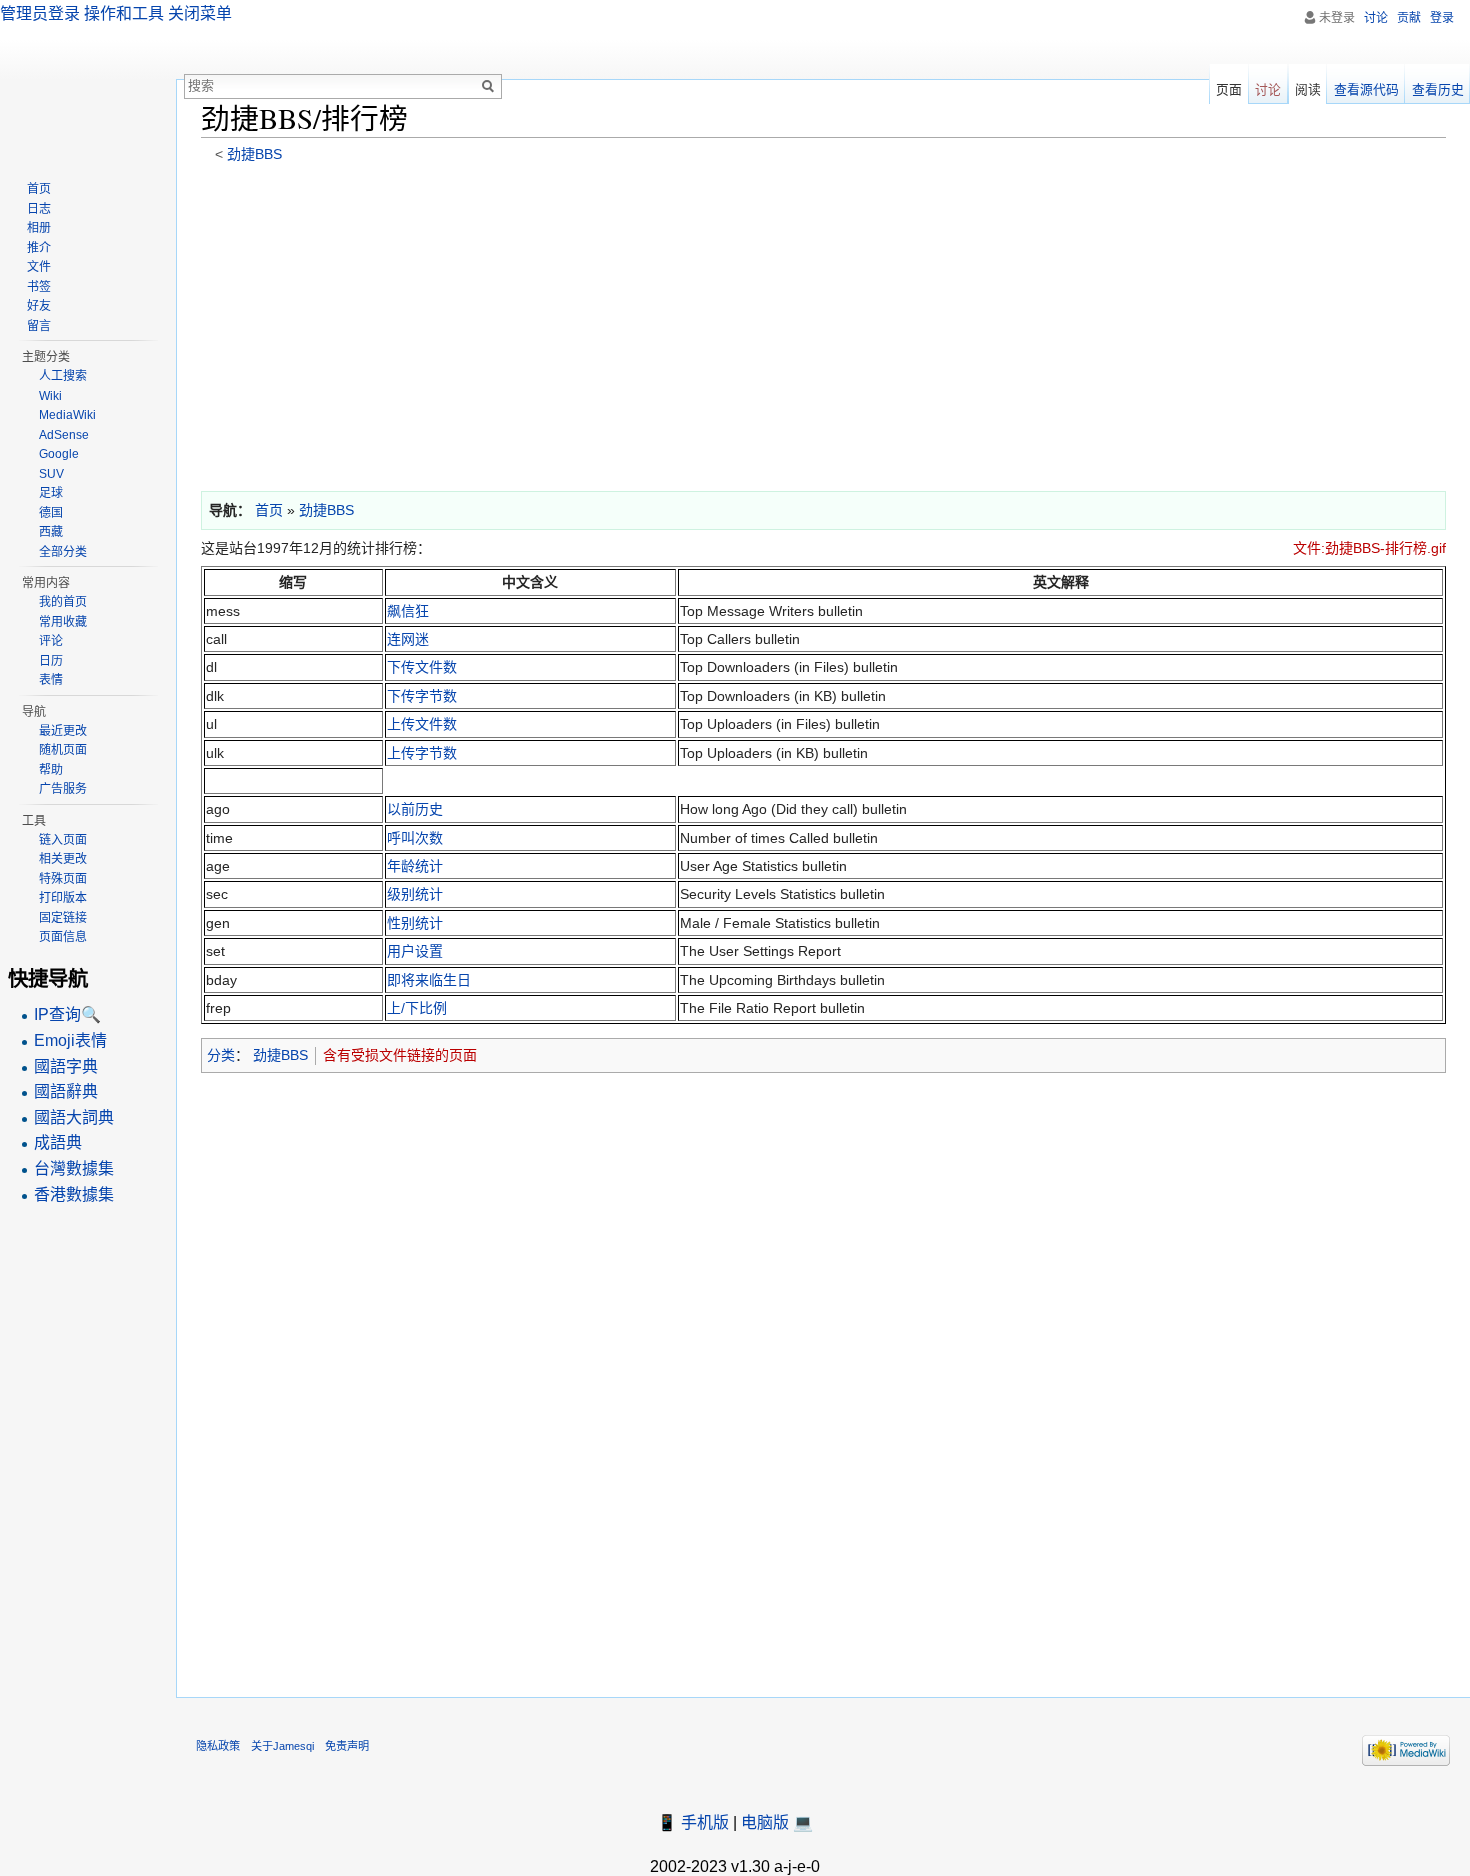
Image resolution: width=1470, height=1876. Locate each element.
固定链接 (63, 918)
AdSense (64, 435)
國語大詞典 (74, 1117)
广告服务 (63, 789)
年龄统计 (415, 866)
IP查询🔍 (67, 1014)
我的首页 (63, 602)
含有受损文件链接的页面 (400, 1055)
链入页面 (63, 840)
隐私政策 (218, 1746)
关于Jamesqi (282, 1746)
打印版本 (63, 898)
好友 (39, 306)
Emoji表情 (70, 1040)
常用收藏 (63, 622)
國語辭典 (66, 1091)
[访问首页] (88, 80)
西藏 (51, 532)
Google (59, 454)
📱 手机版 (693, 1822)
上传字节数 (422, 753)
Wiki (50, 396)
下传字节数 (422, 696)
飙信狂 (408, 611)
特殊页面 (63, 879)
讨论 (1376, 18)
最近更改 (63, 731)
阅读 (1308, 89)
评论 (51, 641)
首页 (39, 189)
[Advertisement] (801, 322)
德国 (51, 513)
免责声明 (347, 1746)
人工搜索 (63, 376)
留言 (39, 326)
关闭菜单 (200, 13)
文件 (39, 267)
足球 (51, 493)
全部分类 (63, 552)
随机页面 (63, 750)
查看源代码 (1366, 89)
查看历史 (1438, 89)
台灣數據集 (74, 1168)
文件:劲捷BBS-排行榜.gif (1369, 548)
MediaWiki (67, 415)
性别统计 (415, 923)
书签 (39, 287)
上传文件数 (422, 724)
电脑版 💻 (777, 1822)
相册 (39, 228)
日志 (39, 209)
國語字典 (66, 1066)
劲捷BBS (254, 154)
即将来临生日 (429, 980)
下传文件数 (422, 667)
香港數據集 (74, 1194)
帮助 (51, 770)
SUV (51, 474)
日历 (51, 661)
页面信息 (63, 937)
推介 (39, 248)
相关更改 (63, 859)
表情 (51, 680)
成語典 (58, 1142)
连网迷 (408, 639)
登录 (1442, 18)
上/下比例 (417, 1008)
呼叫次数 (415, 838)
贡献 (1409, 18)
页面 (1229, 89)
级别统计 (415, 894)
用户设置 (415, 951)
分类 (221, 1055)
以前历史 (415, 809)
